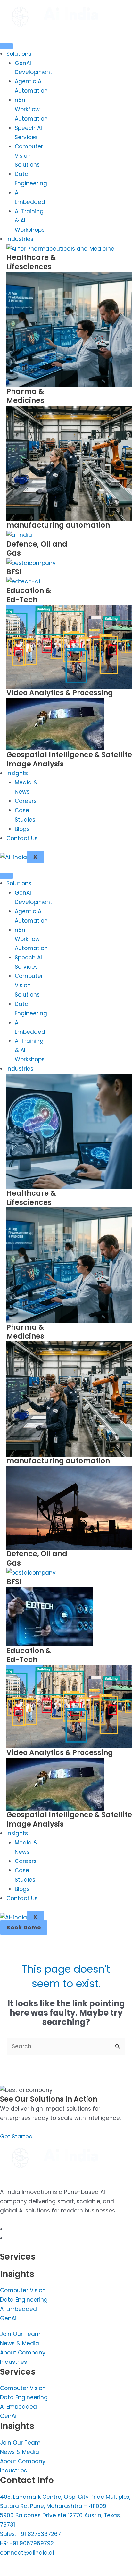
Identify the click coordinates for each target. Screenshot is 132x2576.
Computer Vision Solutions (29, 156)
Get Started (16, 2137)
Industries (20, 239)
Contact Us (22, 838)
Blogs (22, 829)
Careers (26, 801)
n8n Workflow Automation (31, 109)
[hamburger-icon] (6, 46)
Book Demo (24, 1928)
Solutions (19, 54)
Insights (17, 773)
